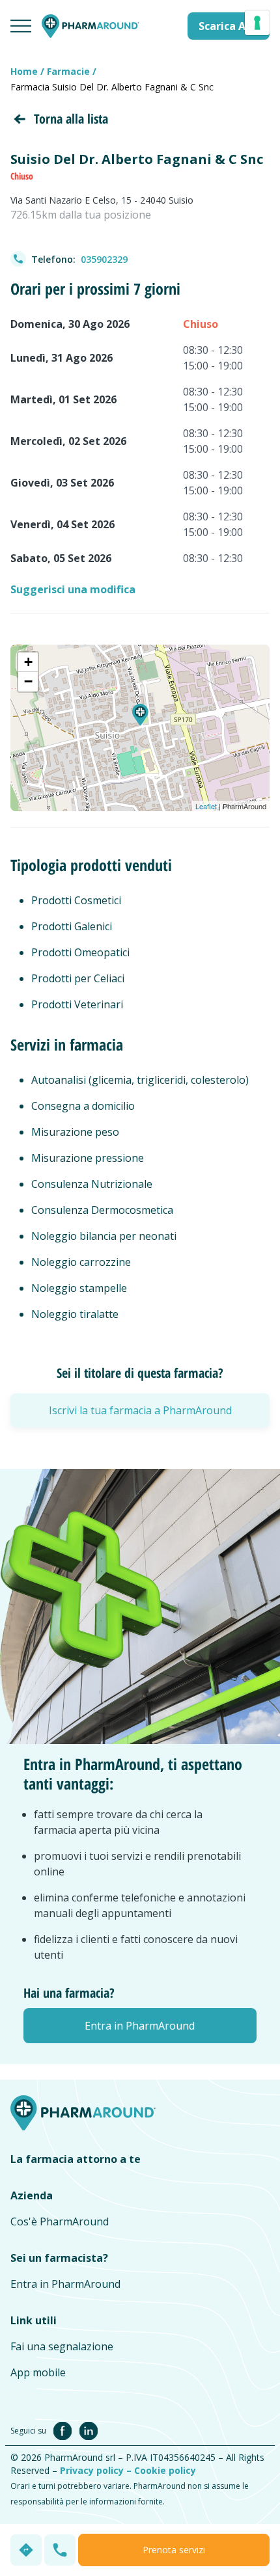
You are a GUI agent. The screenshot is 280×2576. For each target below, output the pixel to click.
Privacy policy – (97, 2470)
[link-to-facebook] (65, 2430)
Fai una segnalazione (62, 2346)
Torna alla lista (71, 119)
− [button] (28, 681)
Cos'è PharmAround (60, 2221)
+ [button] (28, 662)
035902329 (104, 259)
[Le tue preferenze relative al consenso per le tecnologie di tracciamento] (257, 23)
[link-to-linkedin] (89, 2430)
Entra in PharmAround (65, 2284)
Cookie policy (165, 2470)
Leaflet (206, 806)
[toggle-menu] (21, 26)
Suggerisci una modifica (73, 589)
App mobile (38, 2372)
